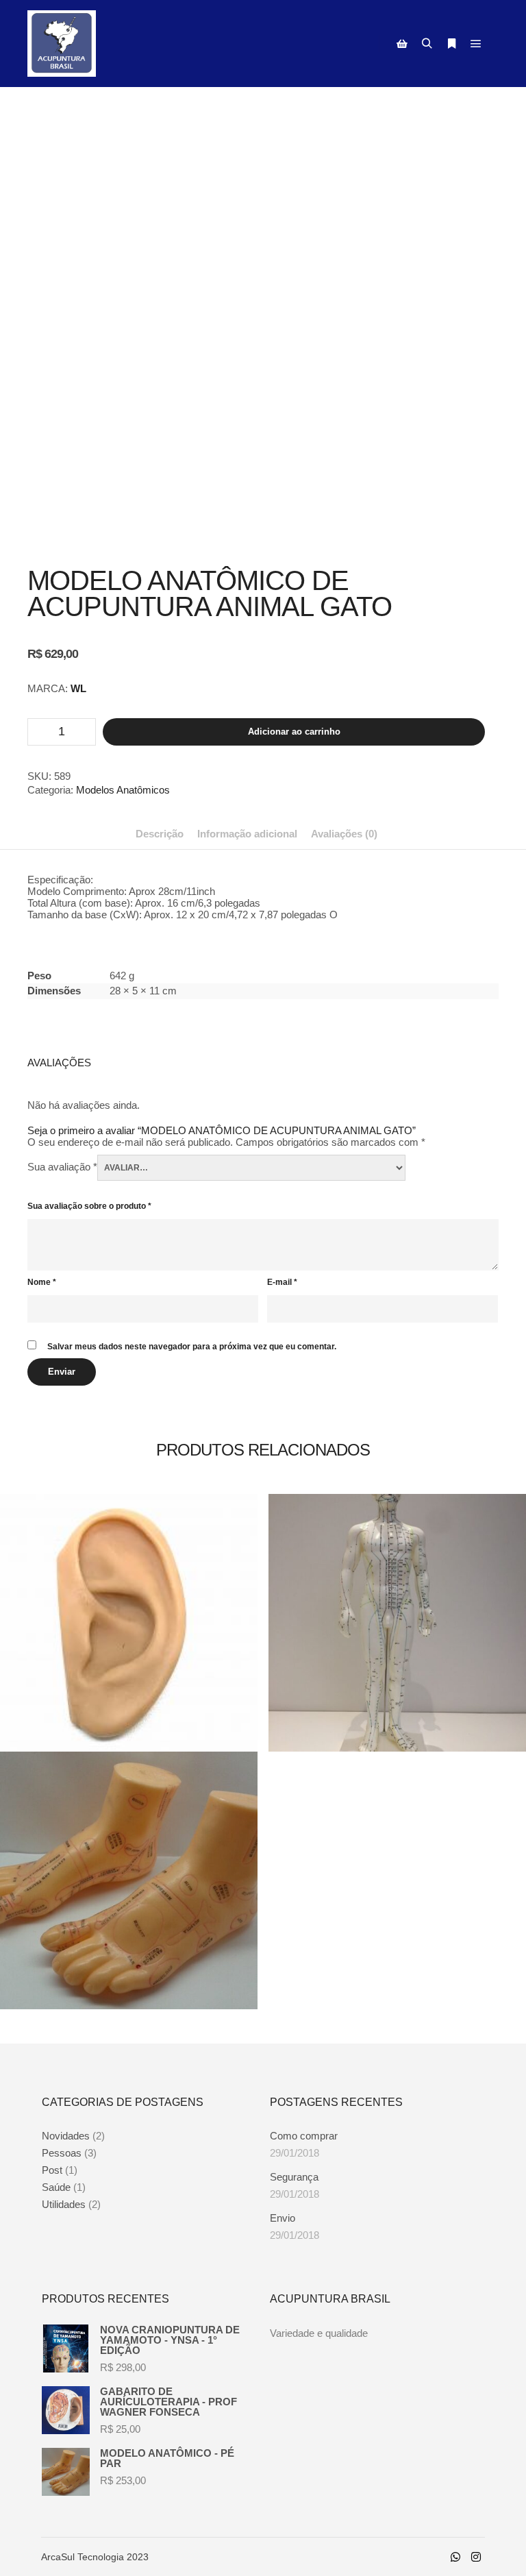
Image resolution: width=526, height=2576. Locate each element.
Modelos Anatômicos (123, 790)
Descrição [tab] (160, 834)
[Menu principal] (476, 44)
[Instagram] (476, 2557)
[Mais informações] (451, 44)
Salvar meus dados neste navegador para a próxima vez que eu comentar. (192, 1347)
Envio (283, 2218)
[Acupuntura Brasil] (62, 44)
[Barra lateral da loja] (402, 44)
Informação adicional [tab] (247, 834)
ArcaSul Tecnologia (83, 2557)
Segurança (294, 2177)
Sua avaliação (62, 1167)
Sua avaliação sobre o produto (89, 1206)
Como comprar (304, 2136)
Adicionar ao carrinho (294, 732)
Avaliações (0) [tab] (344, 834)
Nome (42, 1282)
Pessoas (62, 2153)
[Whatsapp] (455, 2557)
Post (52, 2170)
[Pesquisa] (427, 44)
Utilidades (64, 2204)
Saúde (56, 2187)
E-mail (282, 1282)
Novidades (66, 2136)
